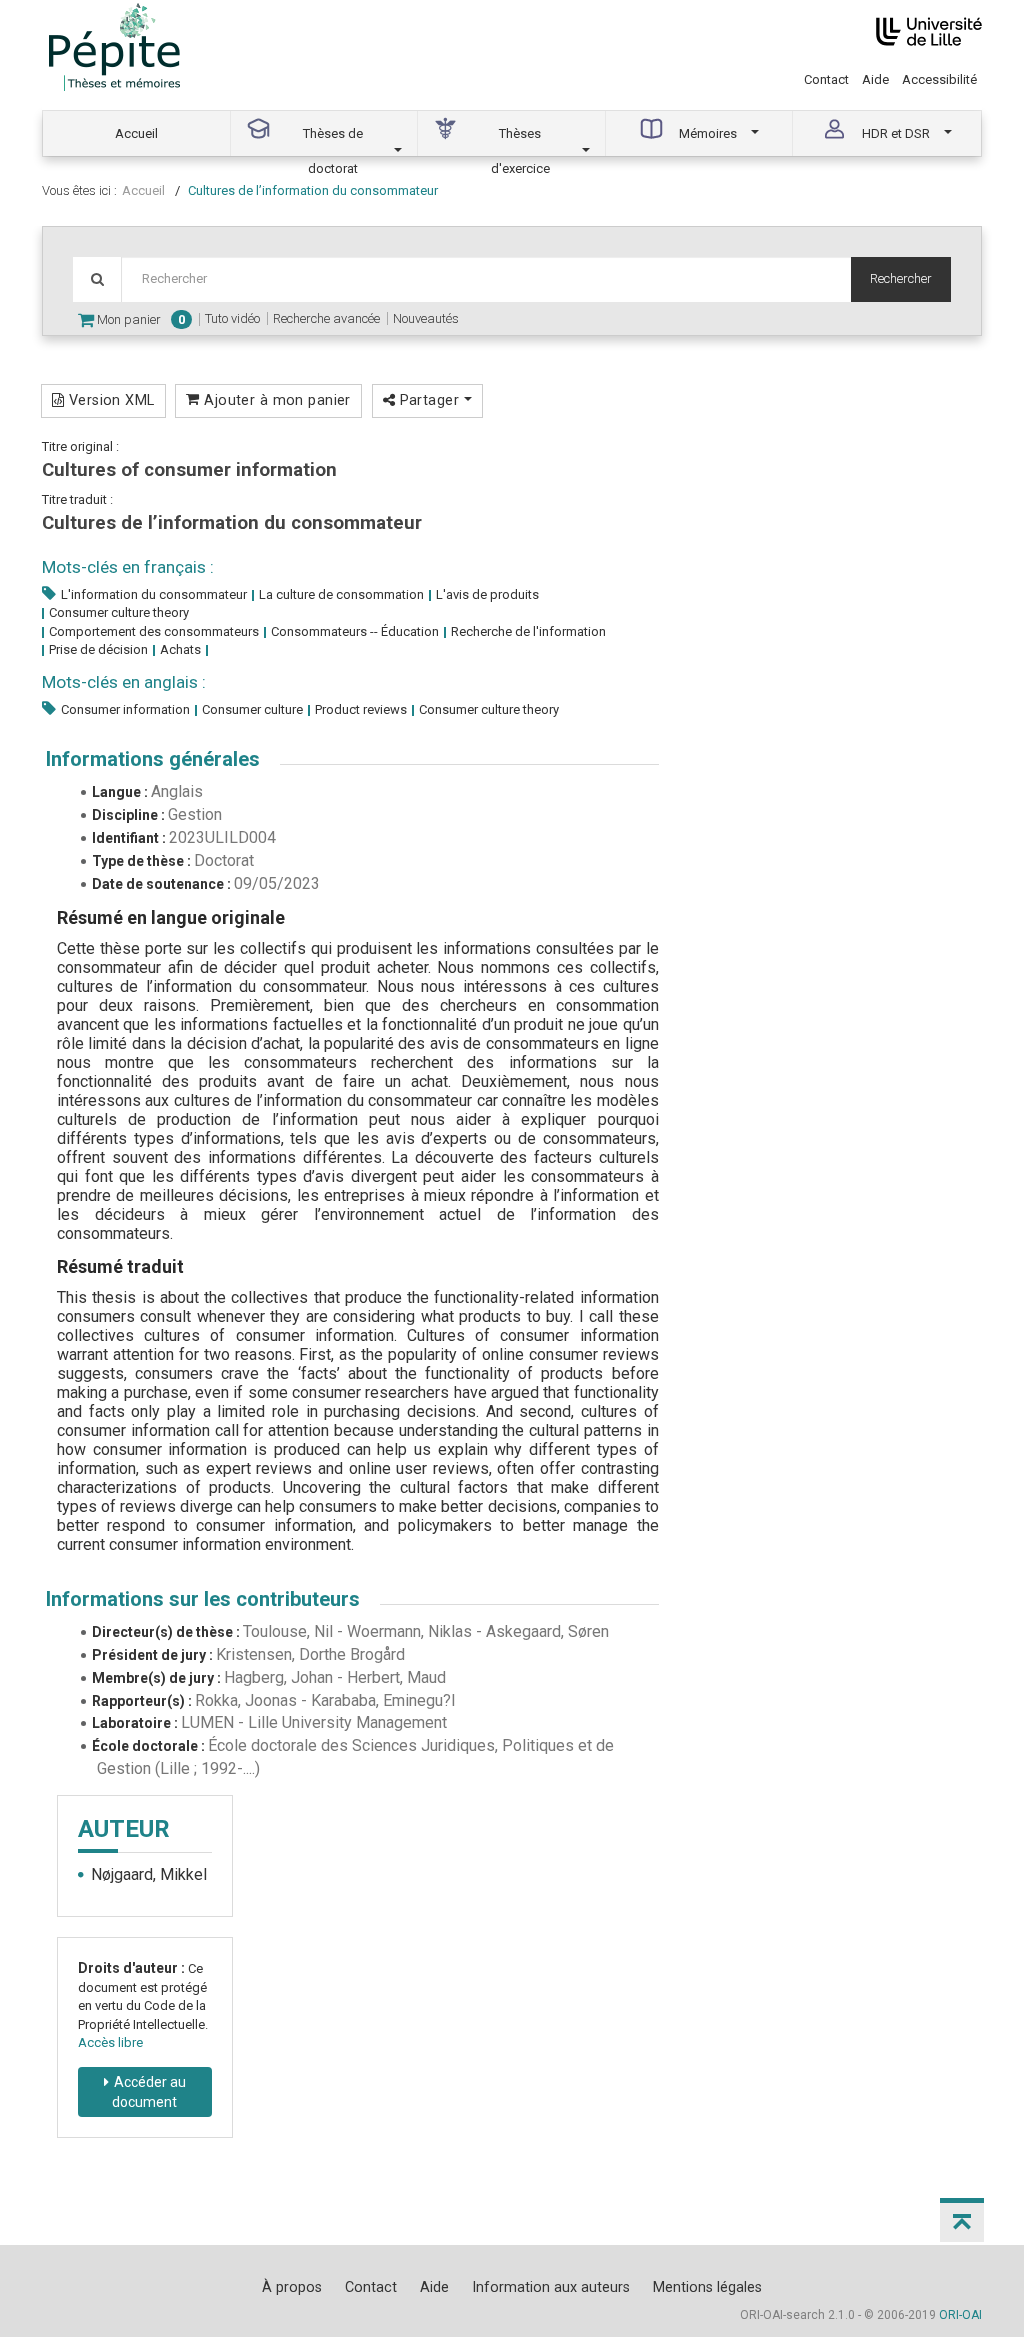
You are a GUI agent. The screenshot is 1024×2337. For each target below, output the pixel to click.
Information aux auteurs (551, 2287)
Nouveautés (426, 318)
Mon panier (139, 319)
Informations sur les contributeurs (203, 1599)
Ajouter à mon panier (275, 400)
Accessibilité (939, 79)
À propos (292, 2287)
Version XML (109, 400)
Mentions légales (707, 2287)
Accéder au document (149, 2092)
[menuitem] (137, 133)
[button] (962, 2220)
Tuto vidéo (232, 318)
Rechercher (901, 278)
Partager (429, 400)
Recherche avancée (326, 318)
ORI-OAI (960, 2315)
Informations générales (153, 759)
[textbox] (486, 279)
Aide (875, 79)
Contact (826, 79)
